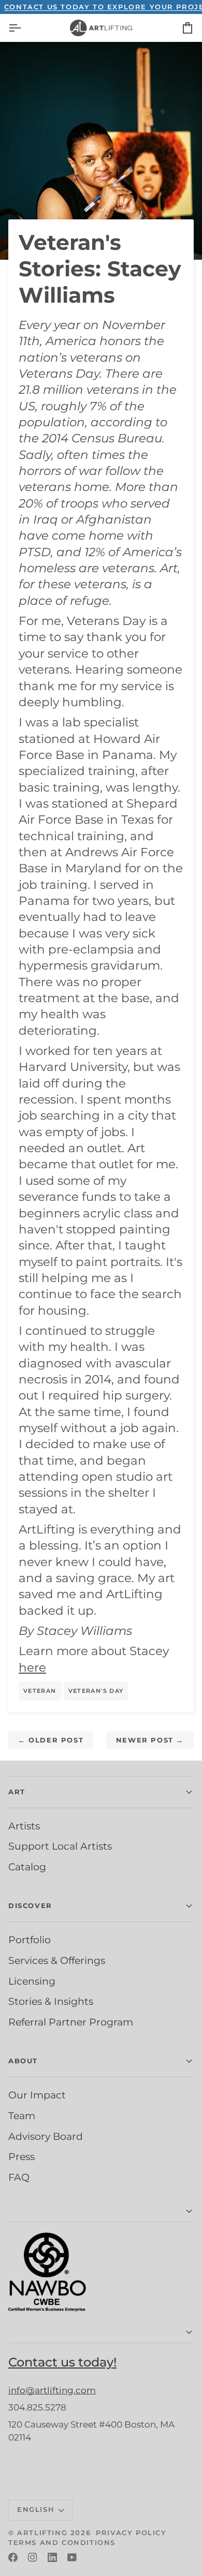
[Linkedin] (52, 2557)
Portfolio (30, 1940)
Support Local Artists (60, 1846)
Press (21, 2156)
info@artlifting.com (52, 2390)
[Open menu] (24, 28)
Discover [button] (30, 1905)
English (36, 2509)
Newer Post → (150, 1740)
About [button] (23, 2061)
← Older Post (51, 1740)
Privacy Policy (131, 2533)
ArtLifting (42, 2533)
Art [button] (17, 1792)
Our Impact (37, 2095)
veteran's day (96, 1691)
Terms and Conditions (62, 2542)
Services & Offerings (57, 1960)
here (32, 1667)
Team (22, 2116)
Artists (24, 1826)
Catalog (27, 1867)
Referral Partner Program (71, 2022)
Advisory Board (46, 2136)
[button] (101, 2212)
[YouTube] (72, 2557)
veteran (40, 1691)
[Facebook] (13, 2557)
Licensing (32, 1981)
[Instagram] (33, 2557)
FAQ (19, 2177)
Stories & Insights (51, 2001)
